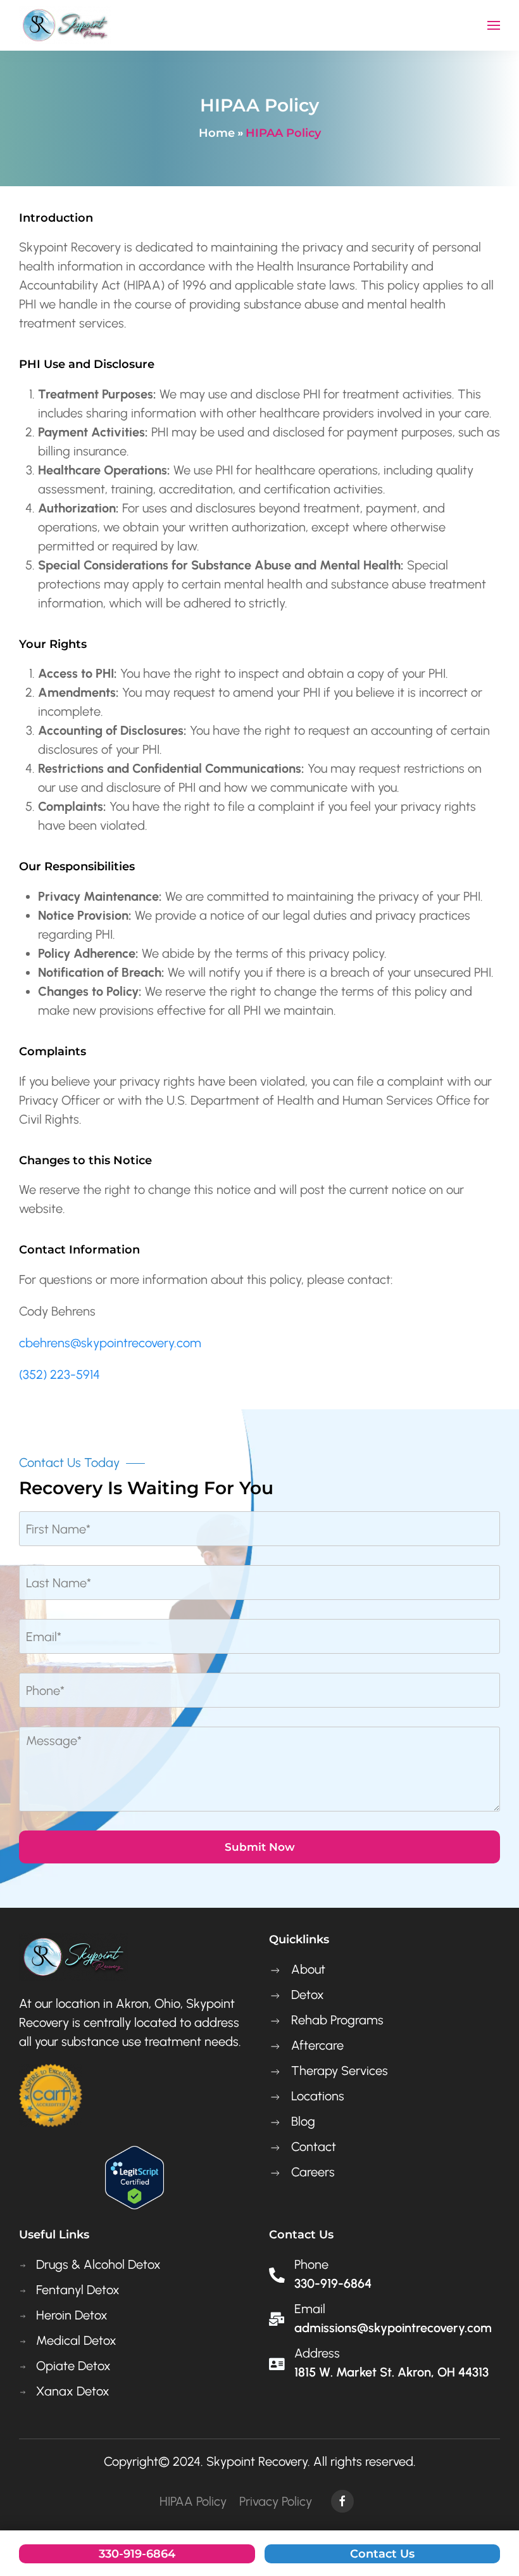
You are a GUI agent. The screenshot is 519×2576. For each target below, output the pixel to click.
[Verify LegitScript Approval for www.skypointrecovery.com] (134, 2176)
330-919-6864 (137, 2554)
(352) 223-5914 (59, 1374)
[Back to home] (65, 25)
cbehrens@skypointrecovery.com (110, 1343)
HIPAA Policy (193, 2501)
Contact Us (382, 2554)
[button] (494, 25)
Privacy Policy (276, 2501)
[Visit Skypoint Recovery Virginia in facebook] (342, 2501)
